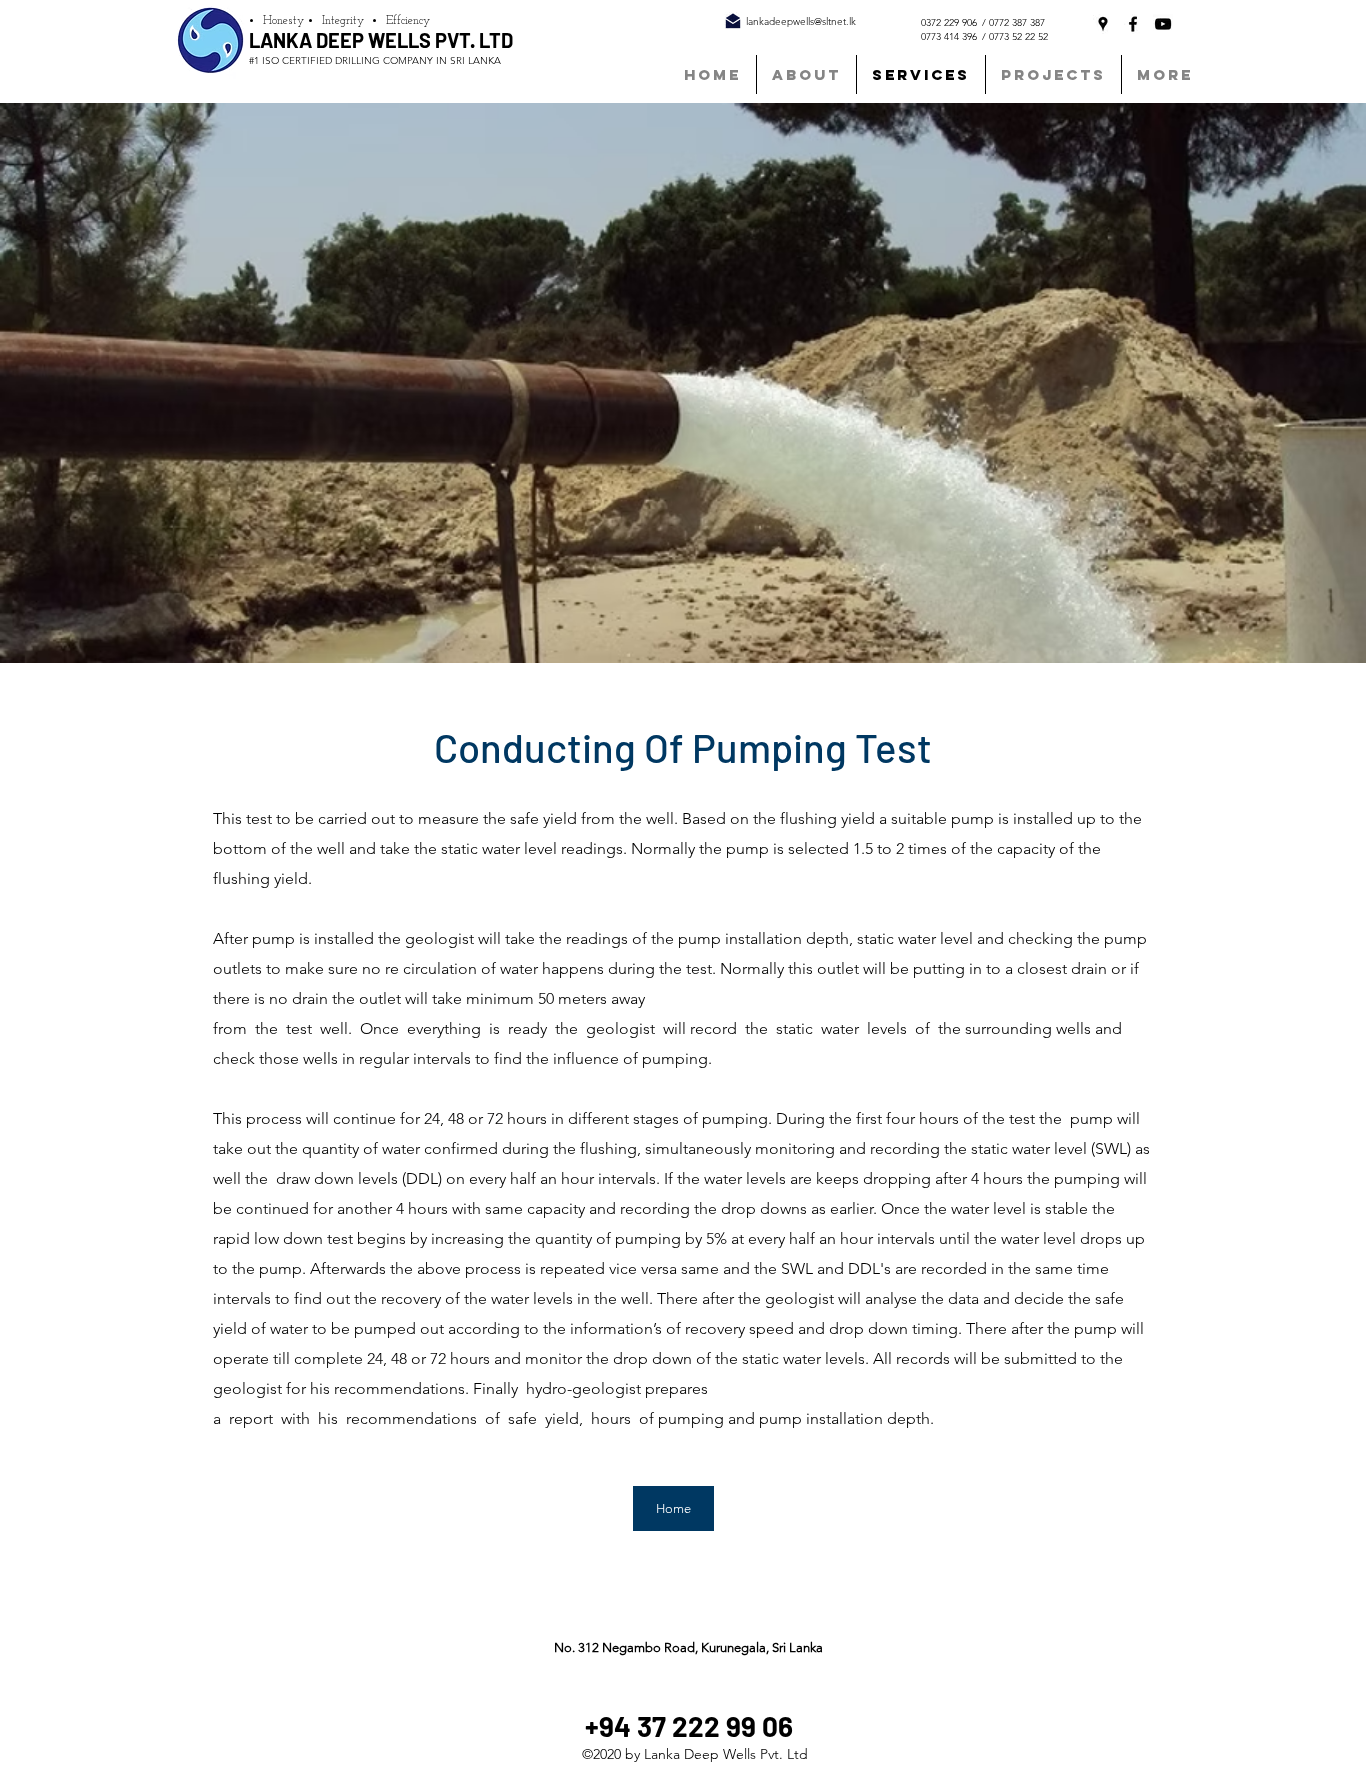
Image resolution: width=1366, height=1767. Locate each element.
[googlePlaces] (1103, 24)
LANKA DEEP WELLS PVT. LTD (381, 40)
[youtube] (1163, 24)
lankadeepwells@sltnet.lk (801, 21)
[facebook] (1133, 24)
